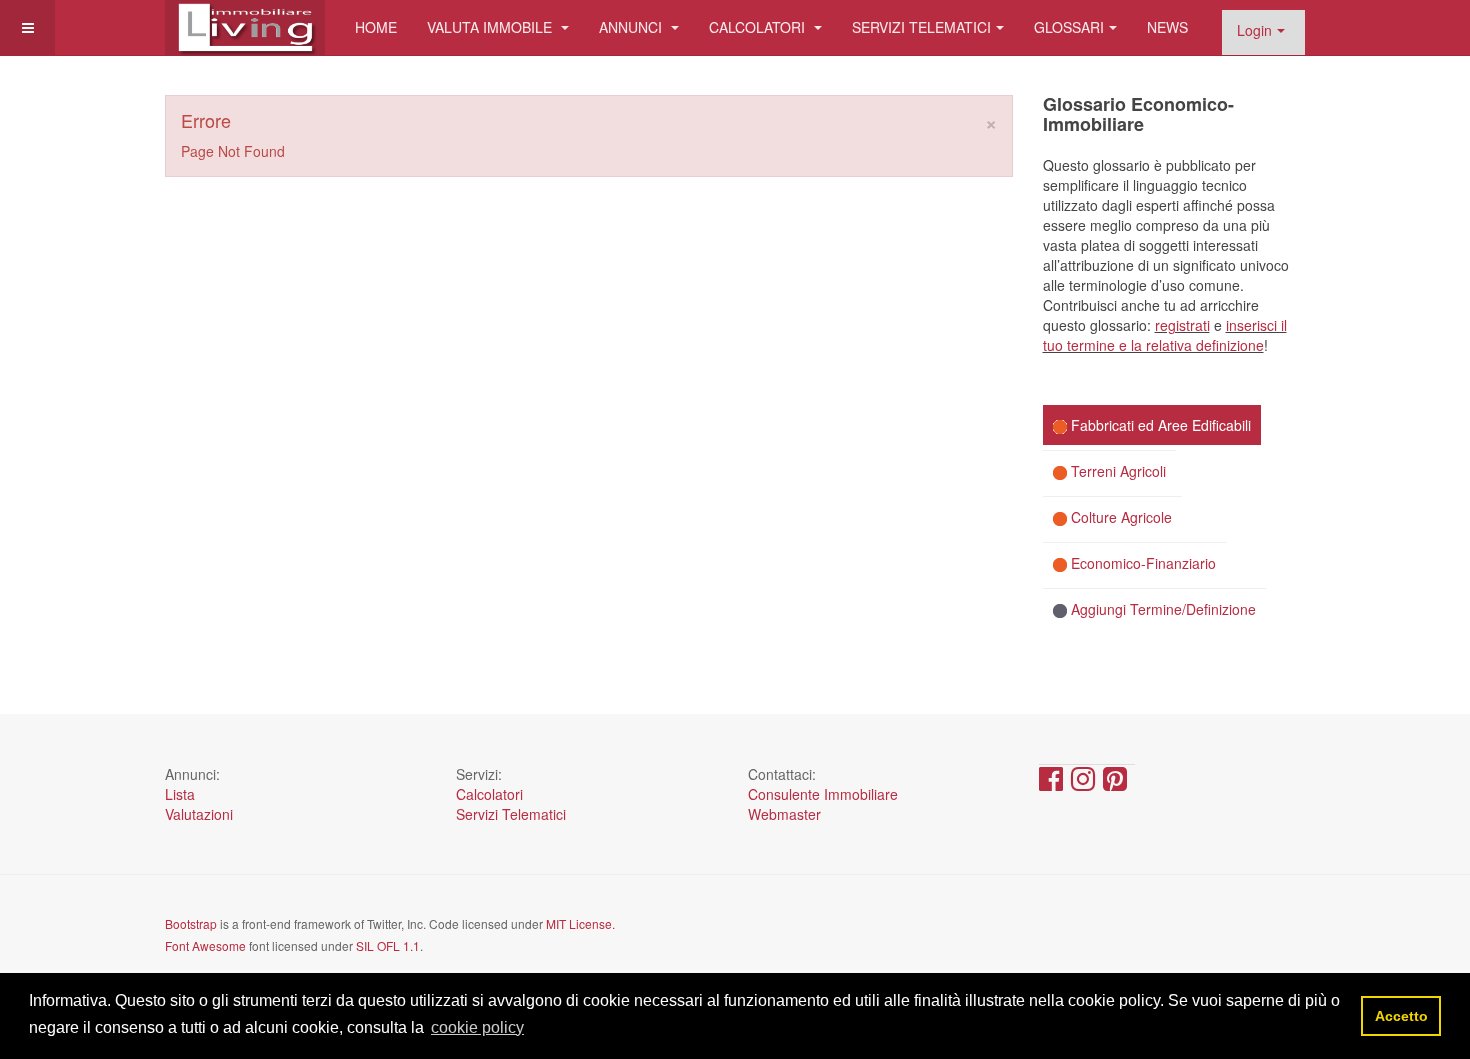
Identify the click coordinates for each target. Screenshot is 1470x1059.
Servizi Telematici (511, 814)
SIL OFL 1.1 (388, 945)
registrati (1182, 325)
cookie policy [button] (477, 1027)
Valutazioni (199, 814)
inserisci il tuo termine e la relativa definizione (1165, 335)
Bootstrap (191, 923)
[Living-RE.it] (245, 27)
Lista (180, 794)
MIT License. (580, 923)
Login (1254, 30)
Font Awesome (205, 945)
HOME (376, 27)
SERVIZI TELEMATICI (921, 27)
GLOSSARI (1069, 27)
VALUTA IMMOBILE (491, 27)
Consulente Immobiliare (823, 794)
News (1167, 27)
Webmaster (784, 814)
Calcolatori (489, 794)
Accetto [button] (1401, 1016)
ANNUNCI (632, 27)
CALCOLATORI (759, 27)
